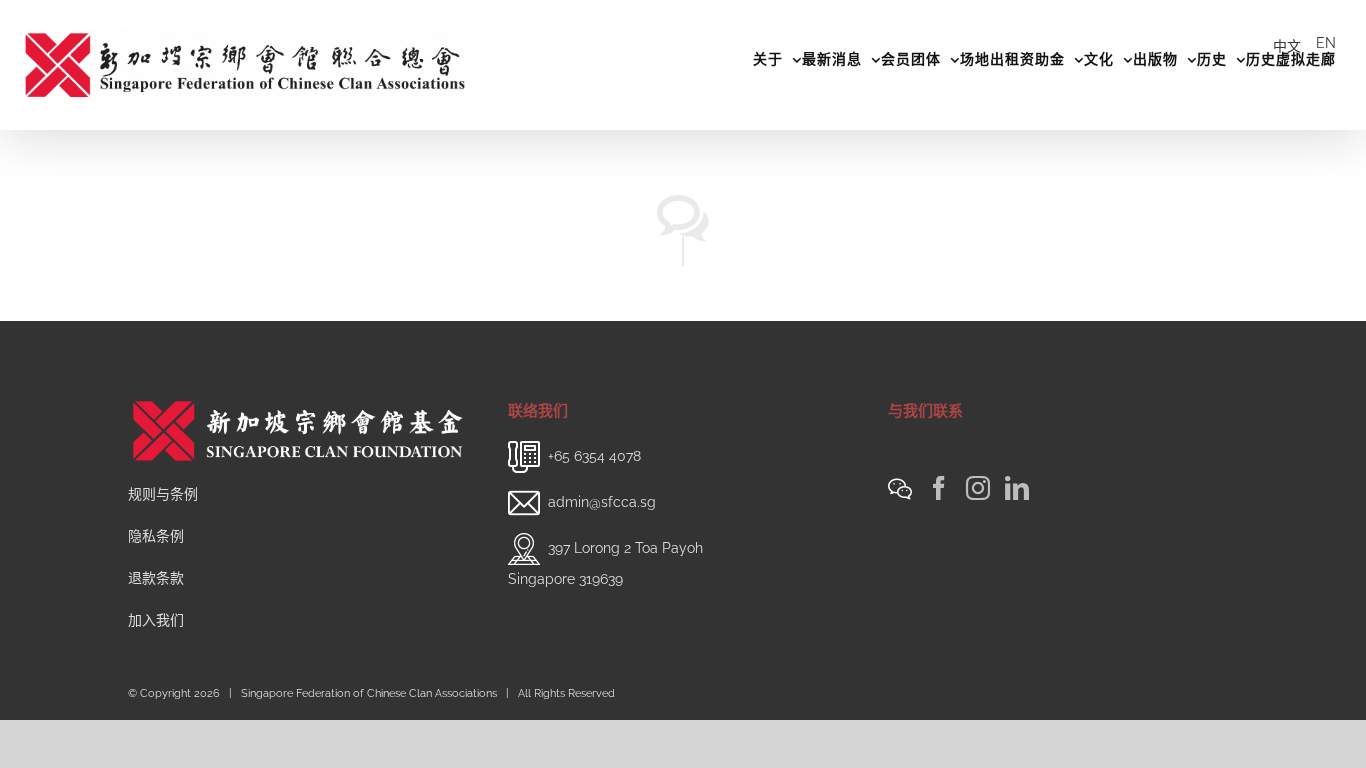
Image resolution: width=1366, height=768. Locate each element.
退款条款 (156, 578)
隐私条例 (156, 536)
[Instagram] (978, 488)
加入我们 (156, 620)
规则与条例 (163, 494)
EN (1326, 43)
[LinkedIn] (1017, 488)
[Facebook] (939, 488)
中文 (1287, 46)
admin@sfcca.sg (602, 502)
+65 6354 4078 (594, 456)
